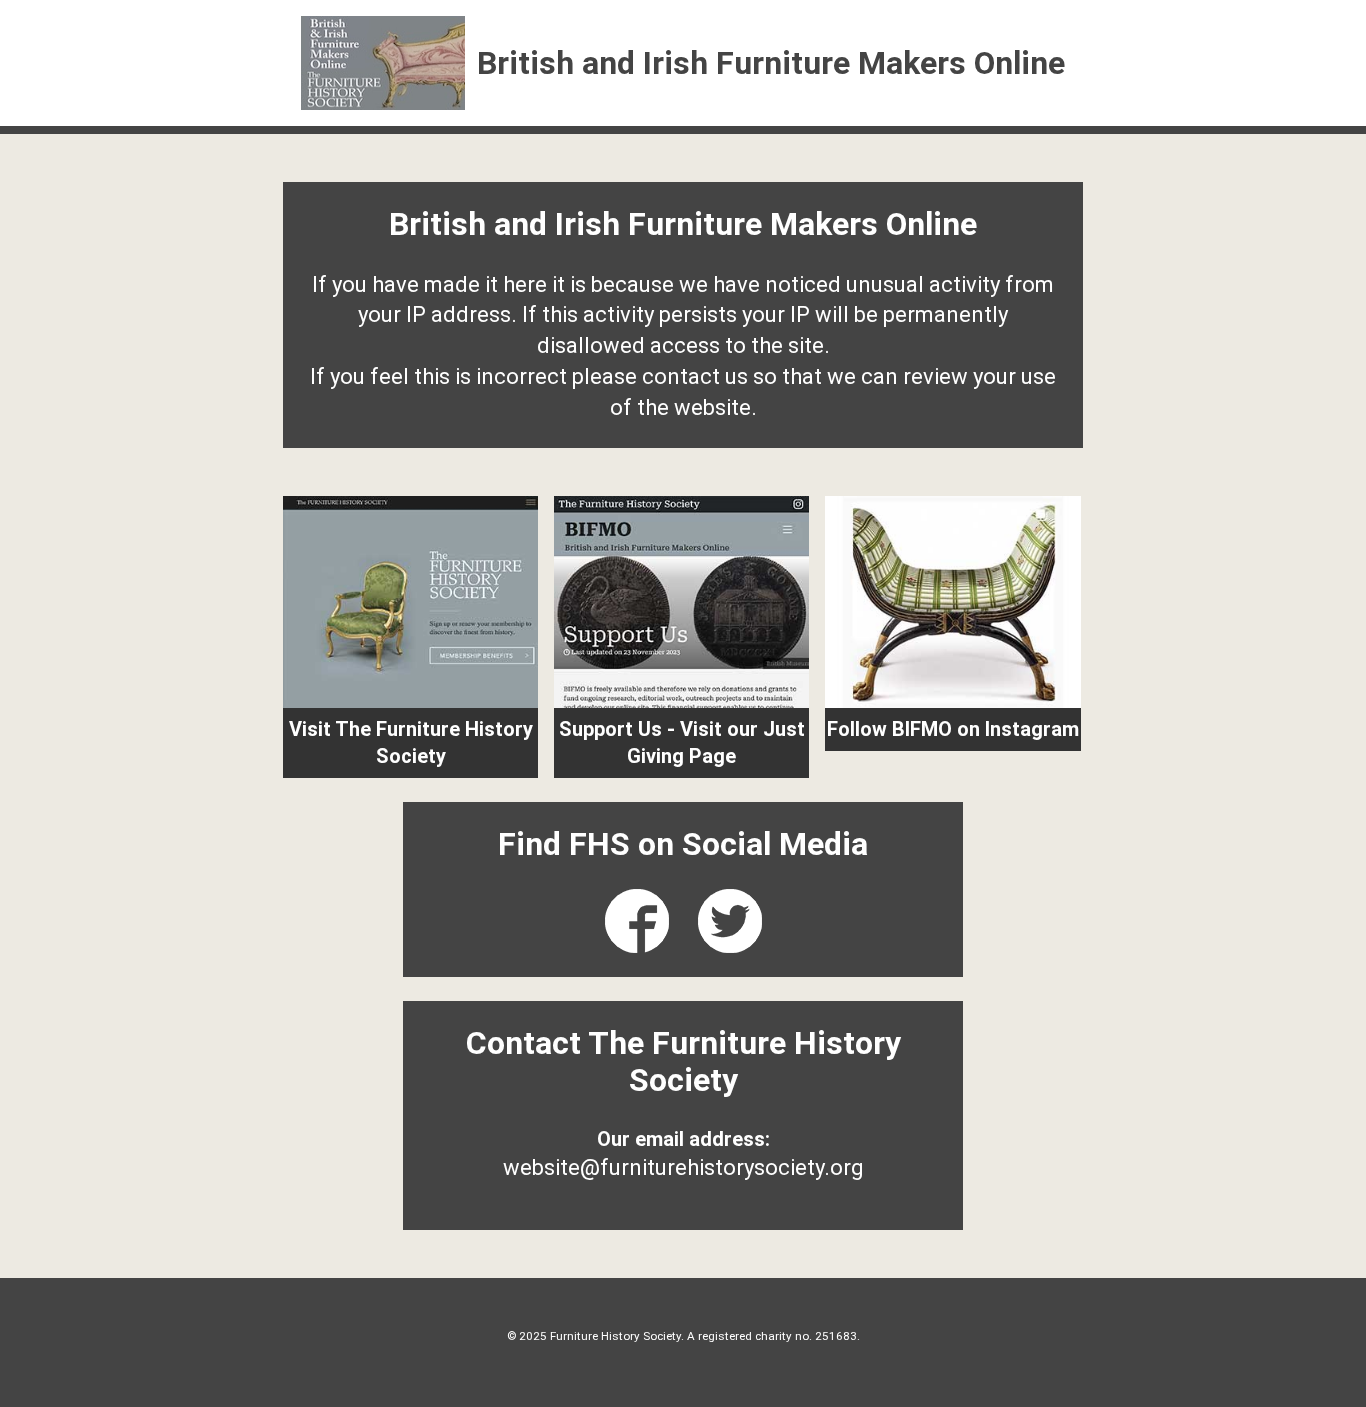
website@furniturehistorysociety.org (683, 1167)
